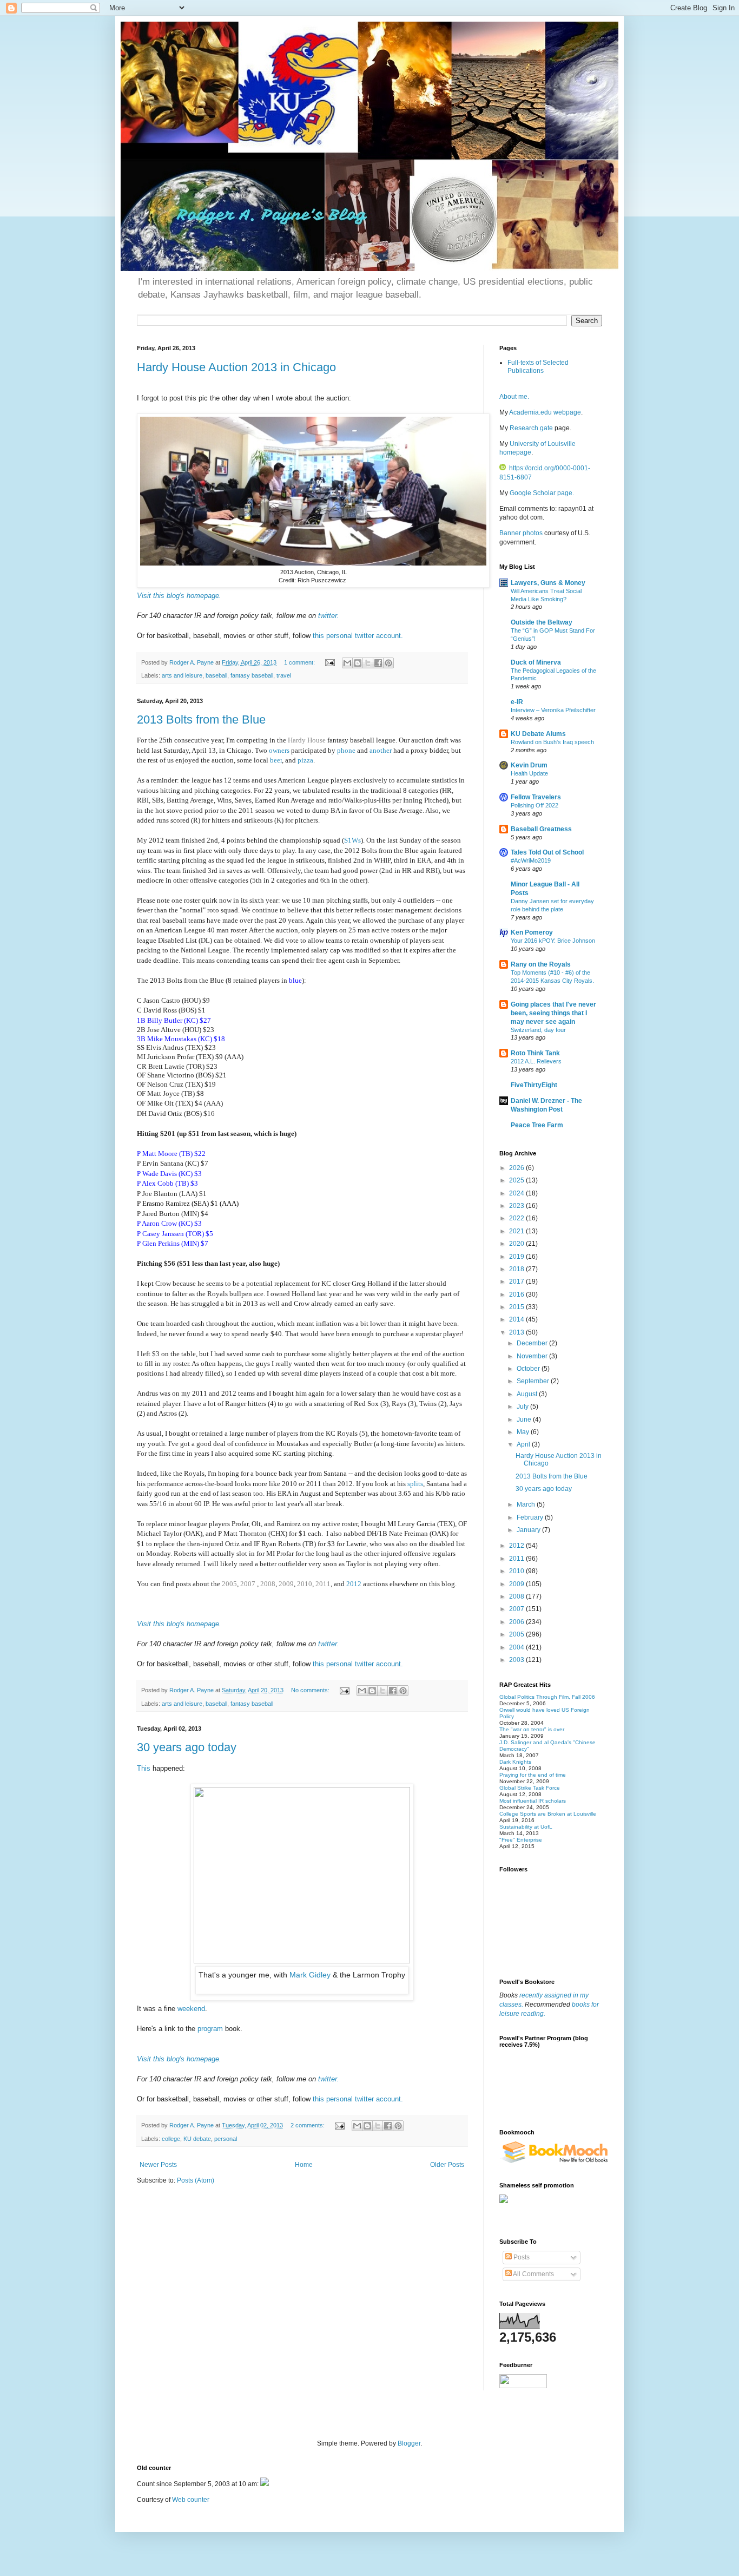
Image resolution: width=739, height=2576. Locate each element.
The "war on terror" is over (532, 1729)
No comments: (311, 1690)
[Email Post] (329, 662)
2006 (517, 1622)
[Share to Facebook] (378, 663)
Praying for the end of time (533, 1775)
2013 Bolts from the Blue (201, 719)
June (525, 1420)
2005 (229, 1584)
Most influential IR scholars (533, 1801)
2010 (305, 1584)
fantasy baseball (252, 675)
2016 (517, 1294)
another (381, 750)
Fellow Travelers (536, 797)
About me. (514, 397)
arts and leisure (182, 675)
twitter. (329, 616)
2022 (517, 1218)
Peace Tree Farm (537, 1125)
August (528, 1394)
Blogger (409, 2443)
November (533, 1356)
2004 (517, 1647)
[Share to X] (368, 663)
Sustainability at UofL (526, 1827)
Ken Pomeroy (532, 932)
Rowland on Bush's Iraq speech (552, 742)
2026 (517, 1168)
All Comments (533, 2274)
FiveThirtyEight (534, 1085)
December (533, 1343)
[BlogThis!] (358, 663)
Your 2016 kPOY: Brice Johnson (553, 941)
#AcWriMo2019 (531, 860)
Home (304, 2165)
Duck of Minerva (536, 662)
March (527, 1504)
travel (284, 675)
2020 (517, 1244)
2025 (517, 1180)
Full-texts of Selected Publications (538, 366)
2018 (517, 1269)
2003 (517, 1660)
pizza (305, 760)
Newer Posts (158, 2165)
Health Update (529, 773)
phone (347, 750)
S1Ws (352, 840)
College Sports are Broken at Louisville (548, 1814)
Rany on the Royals (541, 964)
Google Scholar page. (542, 493)
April (524, 1444)
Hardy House (307, 740)
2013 (517, 1332)
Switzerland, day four (538, 1030)
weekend (191, 2009)
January (529, 1530)
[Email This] (347, 663)
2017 (517, 1282)
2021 (517, 1231)
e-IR (517, 702)
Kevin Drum (529, 765)
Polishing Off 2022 (535, 805)
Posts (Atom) (196, 2180)
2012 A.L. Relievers (536, 1061)
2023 (517, 1206)
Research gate (531, 428)
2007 (249, 1584)
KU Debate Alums (538, 734)
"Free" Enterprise (521, 1840)
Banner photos (522, 533)
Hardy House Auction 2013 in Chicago (236, 367)
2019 (517, 1257)
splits (415, 1484)
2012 (354, 1584)
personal (226, 2139)
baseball (216, 675)
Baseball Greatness (541, 829)
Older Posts (447, 2165)
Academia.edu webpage (545, 412)
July (523, 1407)
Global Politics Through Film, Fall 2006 (547, 1697)
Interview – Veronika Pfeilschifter (553, 710)
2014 (517, 1319)
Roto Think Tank (535, 1053)
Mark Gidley (311, 1975)
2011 (323, 1584)
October (529, 1369)
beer (276, 760)
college (171, 2139)
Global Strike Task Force (530, 1788)
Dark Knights (515, 1762)
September (534, 1381)
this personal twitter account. (358, 636)
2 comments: (308, 2125)
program (210, 2029)
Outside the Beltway (542, 622)
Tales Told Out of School (547, 852)
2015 (517, 1307)
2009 (286, 1584)
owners (280, 750)
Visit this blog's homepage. (179, 596)
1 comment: (300, 662)
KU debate (197, 2139)
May (524, 1432)
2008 (268, 1584)
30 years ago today (187, 1747)
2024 (517, 1193)
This (145, 1768)
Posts (521, 2257)
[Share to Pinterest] (388, 663)
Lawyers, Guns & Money (548, 583)
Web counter (191, 2500)
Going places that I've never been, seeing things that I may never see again (553, 1013)
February (531, 1517)
